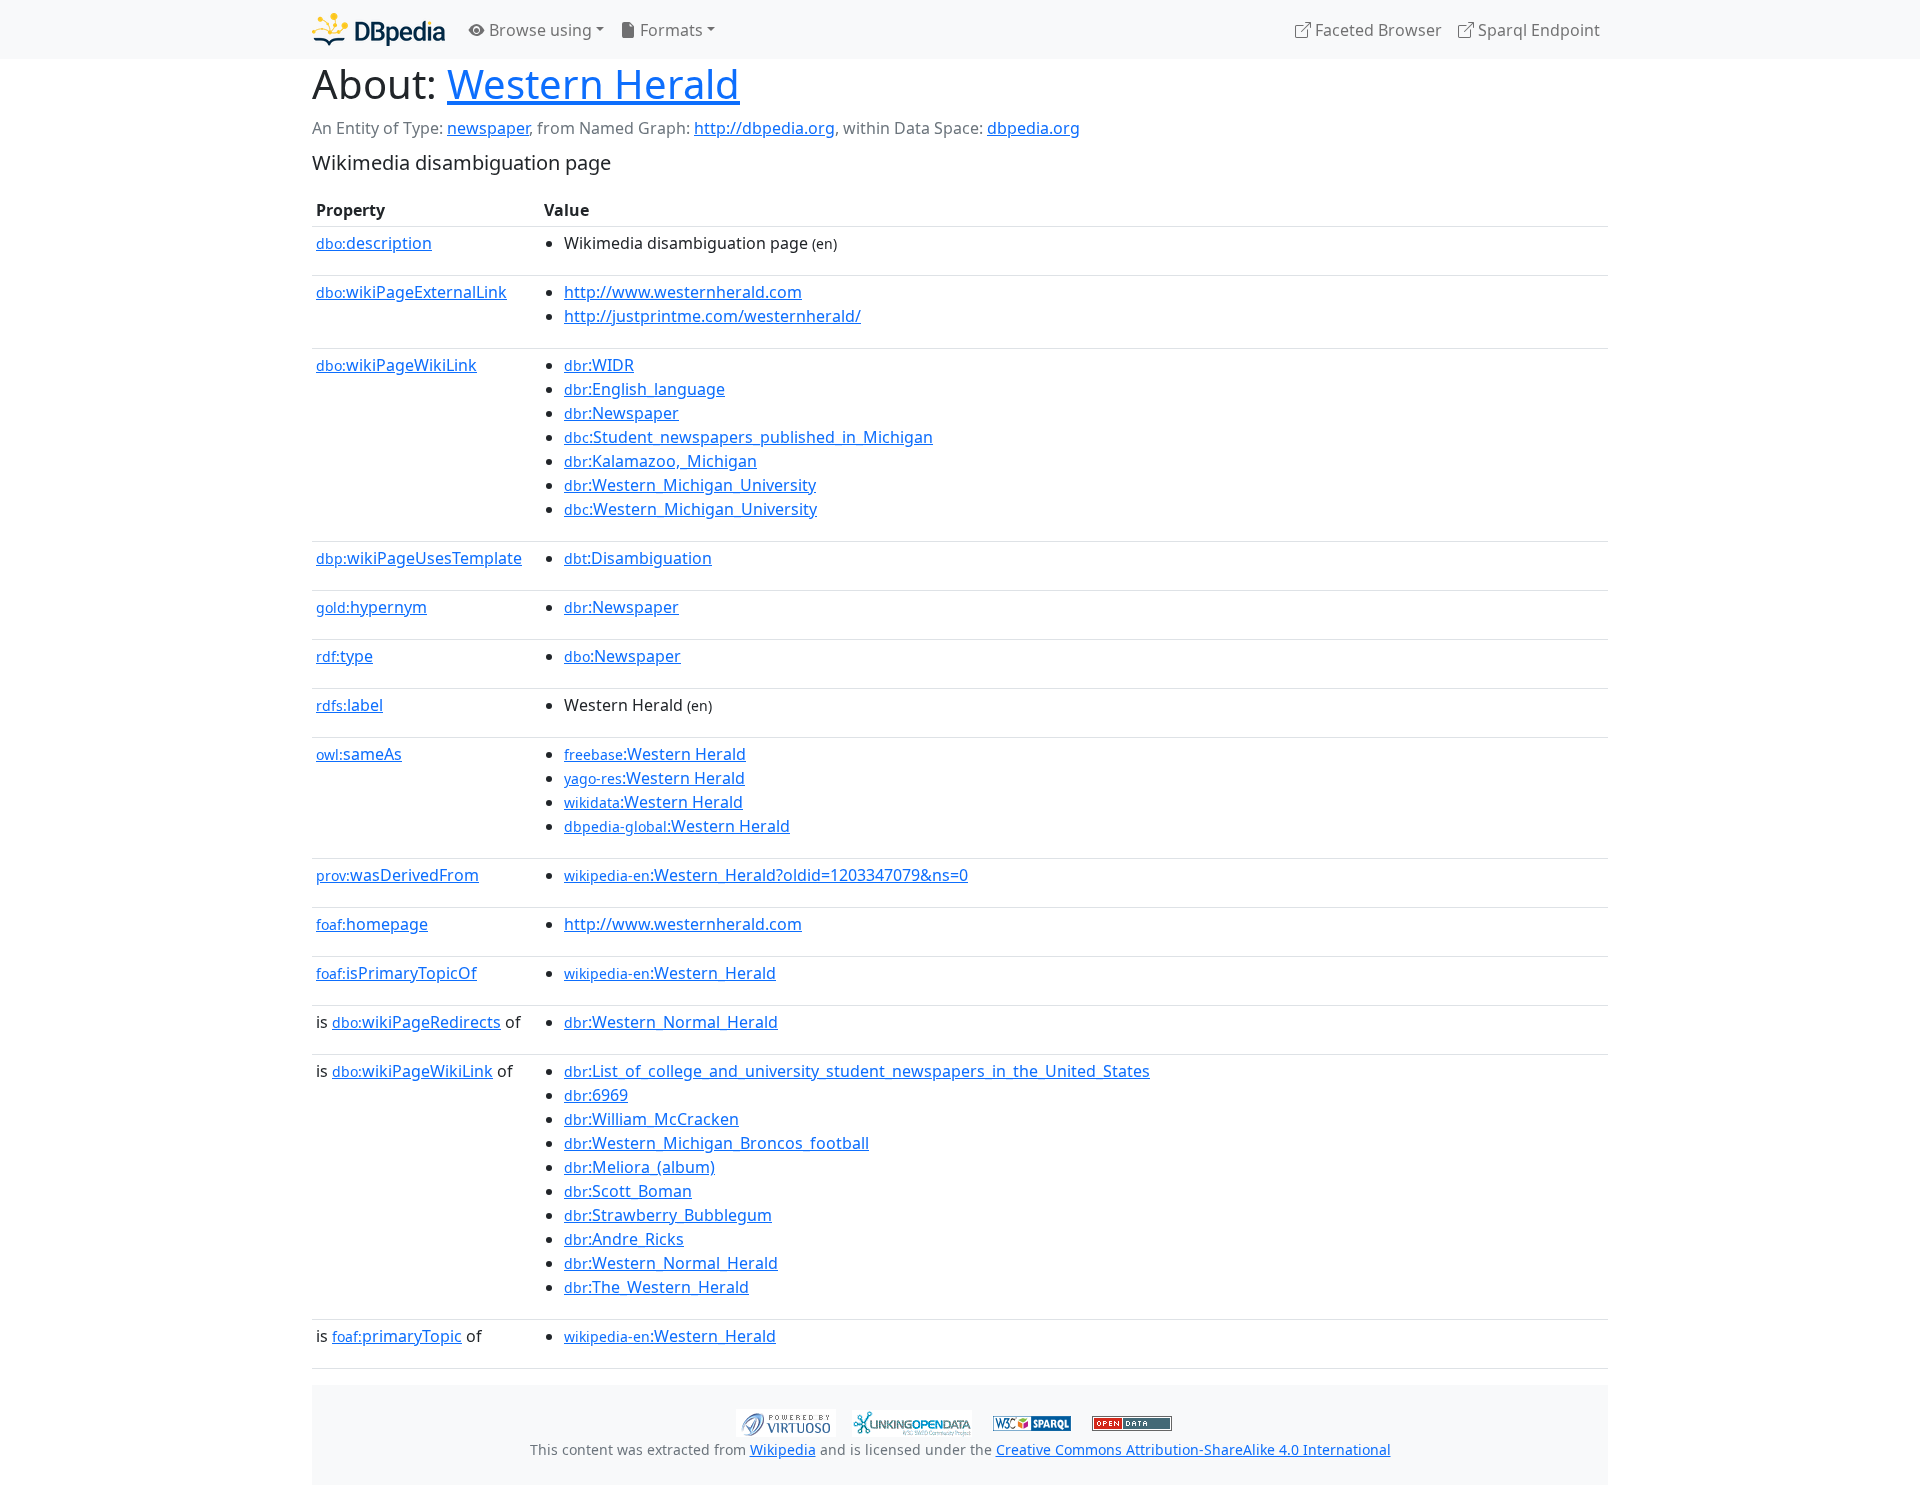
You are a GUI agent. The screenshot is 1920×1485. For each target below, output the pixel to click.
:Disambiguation (638, 558)
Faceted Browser (1376, 30)
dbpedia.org (1033, 128)
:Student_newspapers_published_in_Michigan (748, 437)
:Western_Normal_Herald (671, 1022)
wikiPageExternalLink (411, 292)
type (344, 656)
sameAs (359, 754)
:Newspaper (621, 413)
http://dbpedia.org (764, 128)
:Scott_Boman (628, 1191)
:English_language (644, 389)
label (349, 705)
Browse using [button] (538, 30)
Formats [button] (669, 30)
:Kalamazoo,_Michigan (660, 461)
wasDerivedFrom (397, 875)
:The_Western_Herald (656, 1287)
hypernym (371, 607)
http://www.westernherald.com (683, 292)
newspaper (488, 128)
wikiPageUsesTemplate (419, 558)
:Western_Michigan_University (690, 485)
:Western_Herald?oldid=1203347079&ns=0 (766, 875)
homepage (372, 924)
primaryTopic (397, 1336)
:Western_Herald (670, 973)
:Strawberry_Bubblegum (668, 1215)
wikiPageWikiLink (396, 365)
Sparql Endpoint (1537, 30)
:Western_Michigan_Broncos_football (716, 1143)
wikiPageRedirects (416, 1022)
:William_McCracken (651, 1119)
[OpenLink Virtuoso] (786, 1421)
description (374, 243)
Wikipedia (783, 1449)
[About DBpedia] (378, 29)
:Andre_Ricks (624, 1239)
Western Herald (593, 83)
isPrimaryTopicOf (396, 973)
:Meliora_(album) (639, 1167)
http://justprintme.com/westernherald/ (712, 316)
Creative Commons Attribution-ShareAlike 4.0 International (1193, 1449)
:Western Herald (655, 754)
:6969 (596, 1095)
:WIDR (599, 365)
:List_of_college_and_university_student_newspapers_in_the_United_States (857, 1071)
